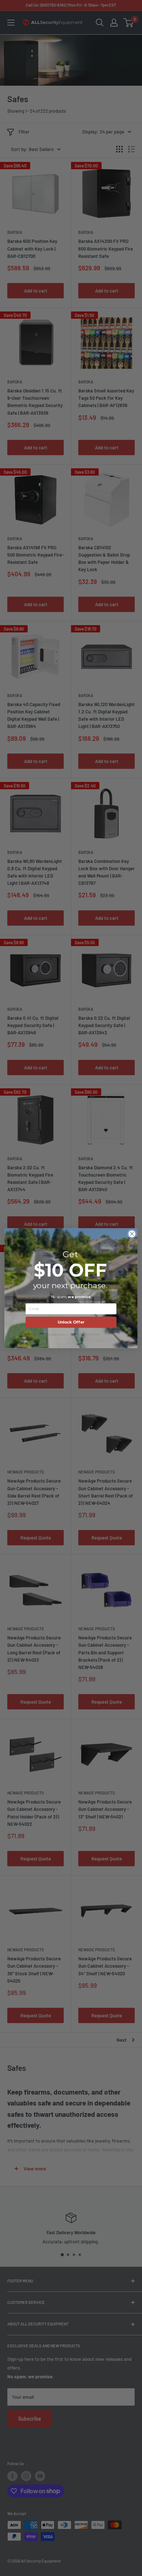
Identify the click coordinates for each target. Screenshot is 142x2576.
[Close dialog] (132, 1234)
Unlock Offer (71, 1322)
